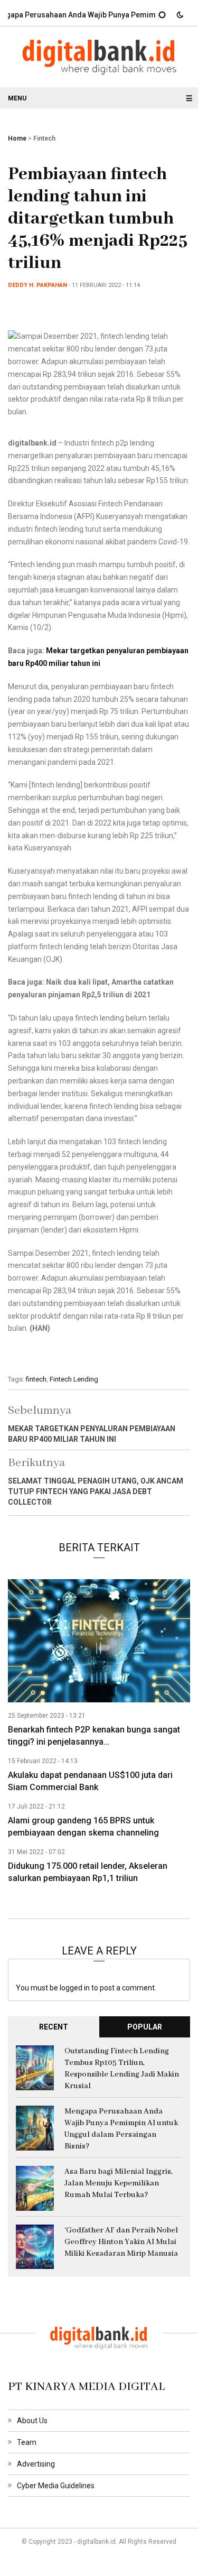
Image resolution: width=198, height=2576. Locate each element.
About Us (32, 2421)
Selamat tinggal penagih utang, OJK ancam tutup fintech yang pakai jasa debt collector (96, 1491)
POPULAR (145, 2027)
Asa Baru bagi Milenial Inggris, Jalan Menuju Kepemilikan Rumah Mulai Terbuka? (119, 2183)
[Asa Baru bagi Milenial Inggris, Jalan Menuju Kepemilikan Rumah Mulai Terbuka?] (35, 2188)
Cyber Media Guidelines (56, 2486)
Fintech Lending (74, 1379)
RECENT (54, 2027)
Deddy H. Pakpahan (37, 285)
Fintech (44, 138)
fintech (36, 1379)
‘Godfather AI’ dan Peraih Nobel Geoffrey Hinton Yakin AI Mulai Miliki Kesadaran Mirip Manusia (121, 2242)
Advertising (36, 2464)
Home (17, 138)
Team (27, 2442)
